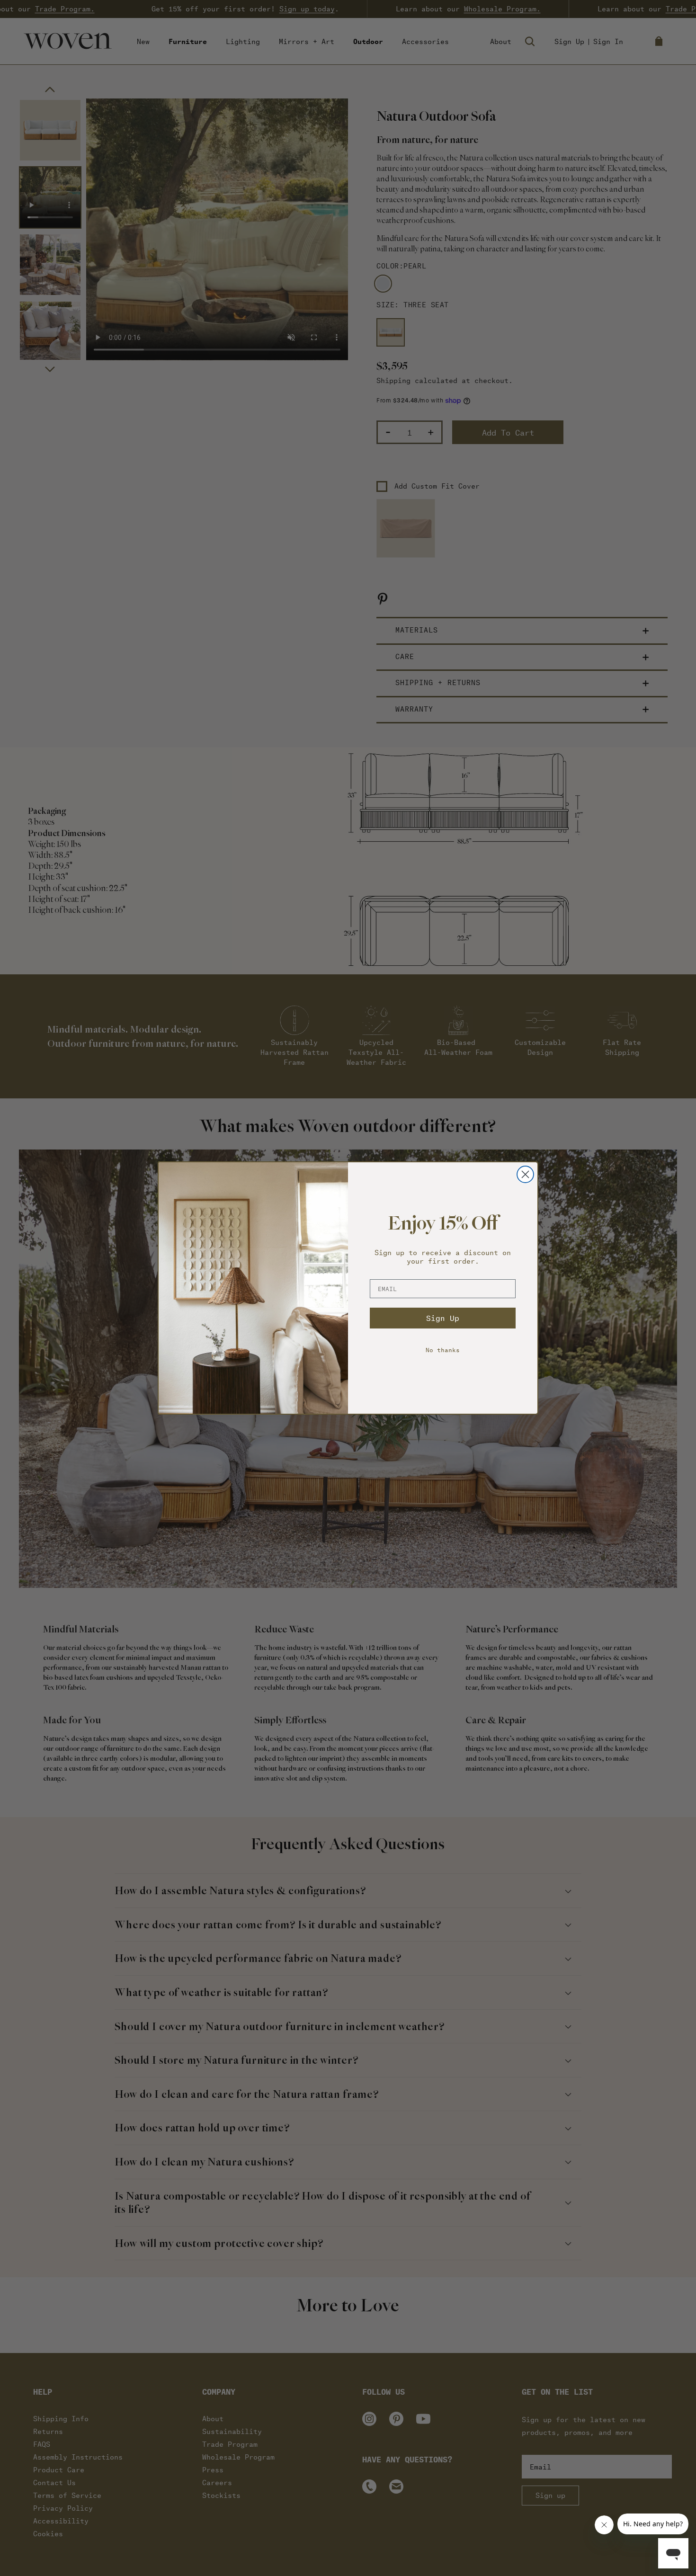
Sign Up (443, 1318)
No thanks (443, 1350)
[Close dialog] (525, 1174)
